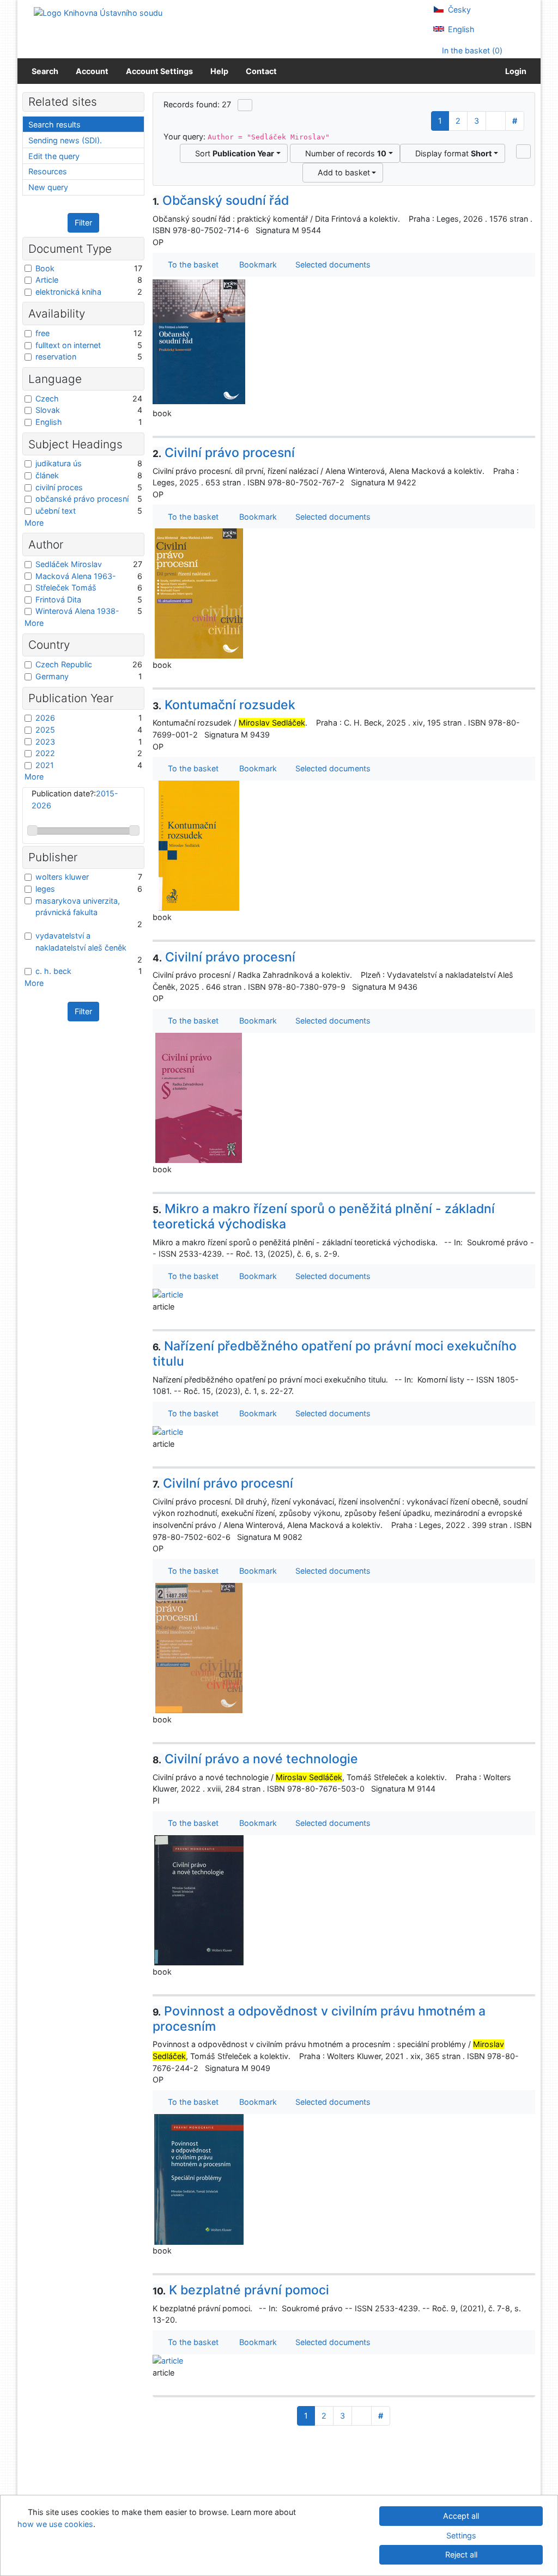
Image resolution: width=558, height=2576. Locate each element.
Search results (54, 124)
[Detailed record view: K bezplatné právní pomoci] (168, 2360)
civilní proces (59, 487)
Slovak (48, 410)
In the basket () (471, 50)
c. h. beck (53, 971)
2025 (45, 730)
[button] (523, 151)
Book (45, 268)
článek (47, 475)
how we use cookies (55, 2524)
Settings (461, 2535)
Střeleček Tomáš (66, 587)
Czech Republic (64, 664)
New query (48, 187)
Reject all (461, 2554)
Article (47, 280)
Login (514, 71)
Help (219, 71)
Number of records (344, 153)
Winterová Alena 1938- (77, 611)
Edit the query (54, 156)
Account (92, 71)
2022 (45, 753)
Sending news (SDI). (65, 140)
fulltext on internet (68, 345)
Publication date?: (75, 799)
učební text (56, 511)
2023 (45, 742)
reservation (56, 357)
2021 (45, 765)
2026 (45, 718)
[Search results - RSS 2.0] (245, 105)
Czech (47, 398)
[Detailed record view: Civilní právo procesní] (199, 593)
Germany (52, 676)
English (460, 29)
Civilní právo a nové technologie (256, 1759)
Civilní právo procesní (224, 453)
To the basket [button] (191, 264)
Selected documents (332, 264)
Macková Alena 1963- (76, 576)
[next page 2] (496, 121)
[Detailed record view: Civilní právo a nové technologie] (199, 1900)
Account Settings (159, 71)
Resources (48, 171)
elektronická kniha (68, 292)
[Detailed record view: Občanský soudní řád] (199, 341)
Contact (261, 71)
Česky (458, 10)
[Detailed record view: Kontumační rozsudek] (199, 845)
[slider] (32, 830)
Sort (232, 153)
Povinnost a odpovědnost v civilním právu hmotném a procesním (319, 2019)
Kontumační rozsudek (224, 705)
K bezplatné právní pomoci (241, 2290)
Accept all (461, 2516)
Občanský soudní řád (221, 200)
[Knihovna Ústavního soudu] (98, 12)
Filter (83, 223)
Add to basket (342, 172)
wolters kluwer (62, 877)
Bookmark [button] (256, 264)
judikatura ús (59, 463)
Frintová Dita (58, 599)
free (43, 333)
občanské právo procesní (82, 499)
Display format (451, 153)
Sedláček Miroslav (69, 564)
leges (45, 889)
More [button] (34, 523)
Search (45, 71)
